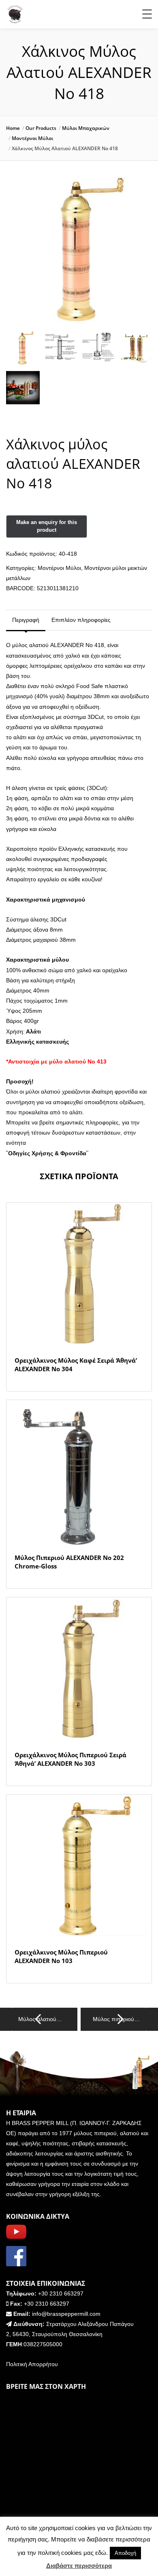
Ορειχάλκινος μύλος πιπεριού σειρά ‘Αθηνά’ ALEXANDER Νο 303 (70, 1759)
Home (13, 128)
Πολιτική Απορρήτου (32, 2364)
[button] (139, 198)
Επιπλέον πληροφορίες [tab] (81, 620)
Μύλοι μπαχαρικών (86, 128)
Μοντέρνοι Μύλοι (32, 138)
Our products (41, 128)
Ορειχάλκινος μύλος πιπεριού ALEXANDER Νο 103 (61, 1956)
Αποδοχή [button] (125, 2553)
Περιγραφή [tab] (26, 620)
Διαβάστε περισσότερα (79, 2566)
